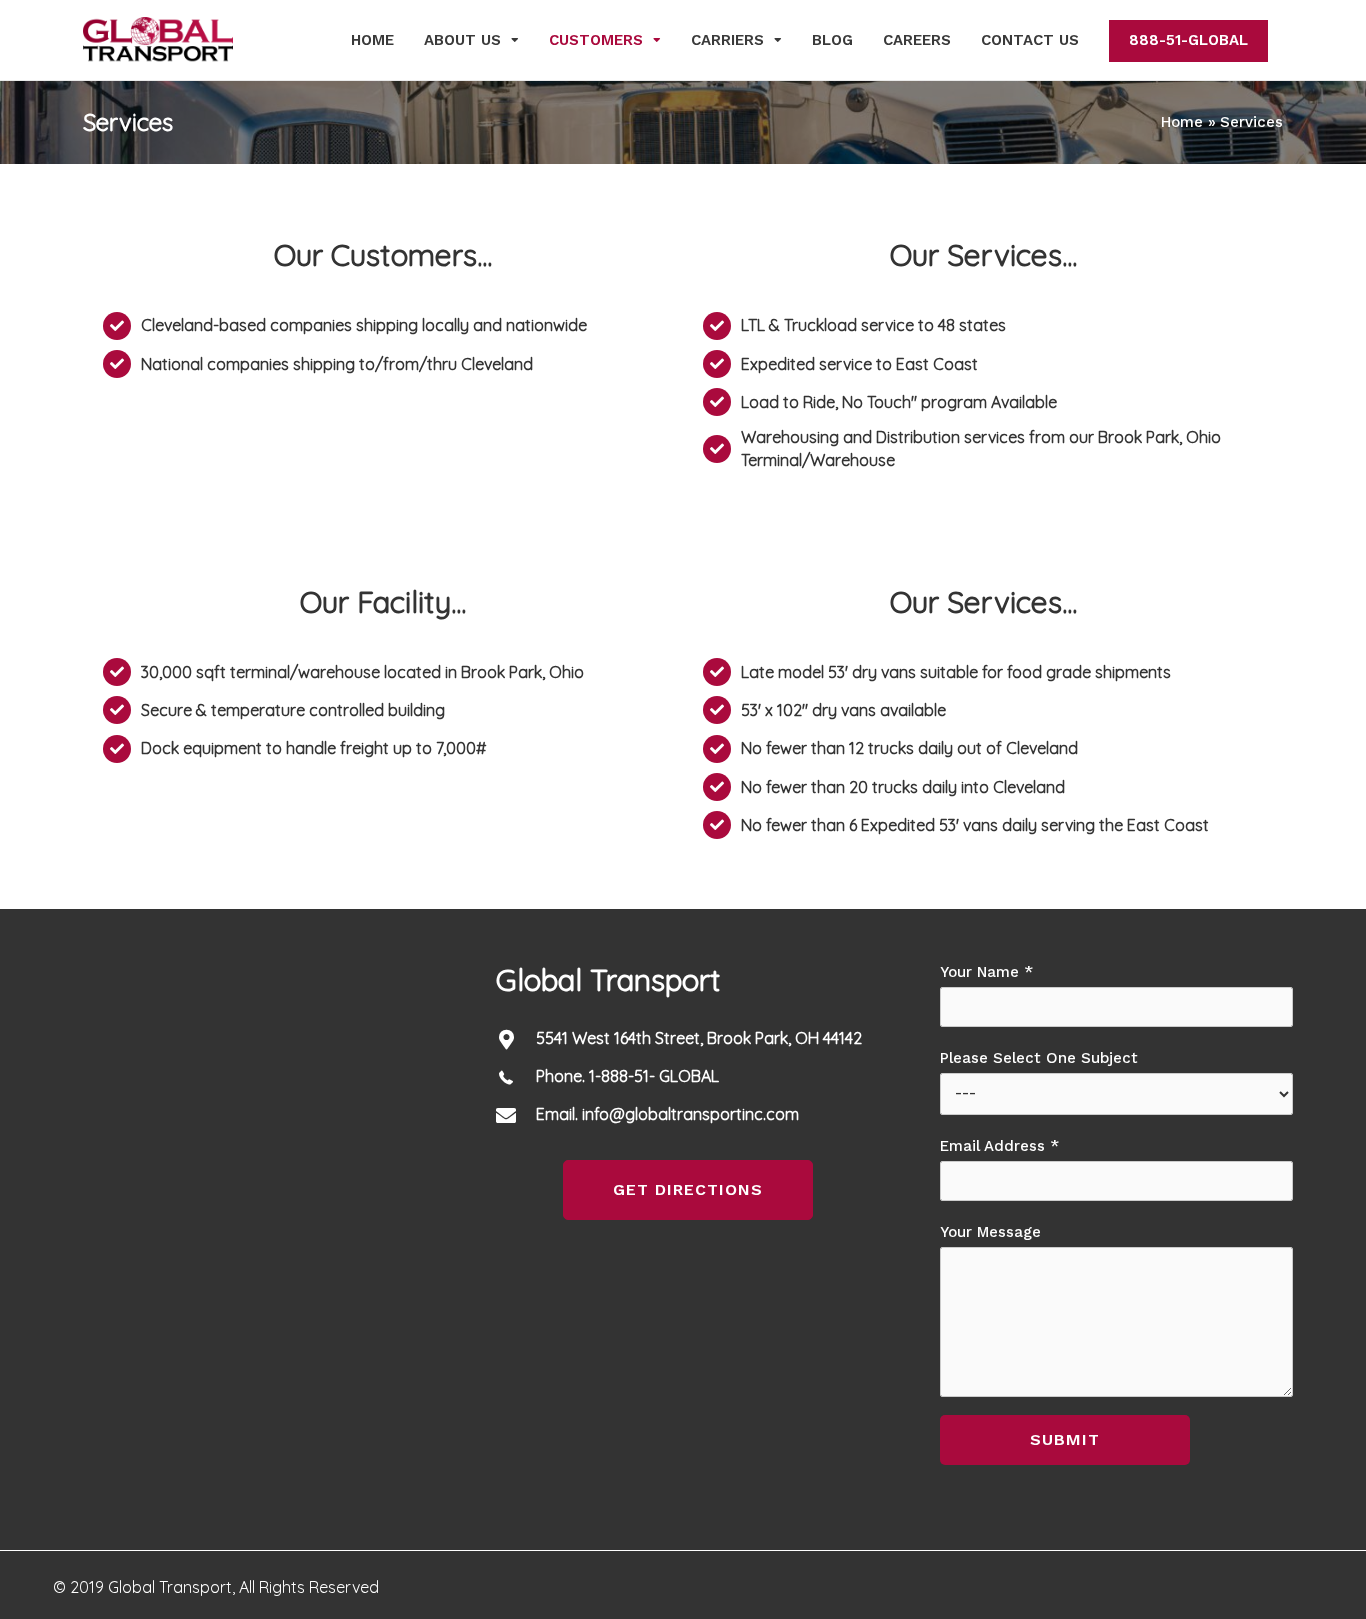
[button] (688, 1190)
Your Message (990, 1232)
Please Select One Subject (1039, 1058)
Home (372, 40)
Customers (596, 40)
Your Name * (986, 972)
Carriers (727, 40)
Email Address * (999, 1146)
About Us (462, 40)
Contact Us (1030, 40)
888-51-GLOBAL (1188, 40)
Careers (917, 40)
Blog (832, 40)
